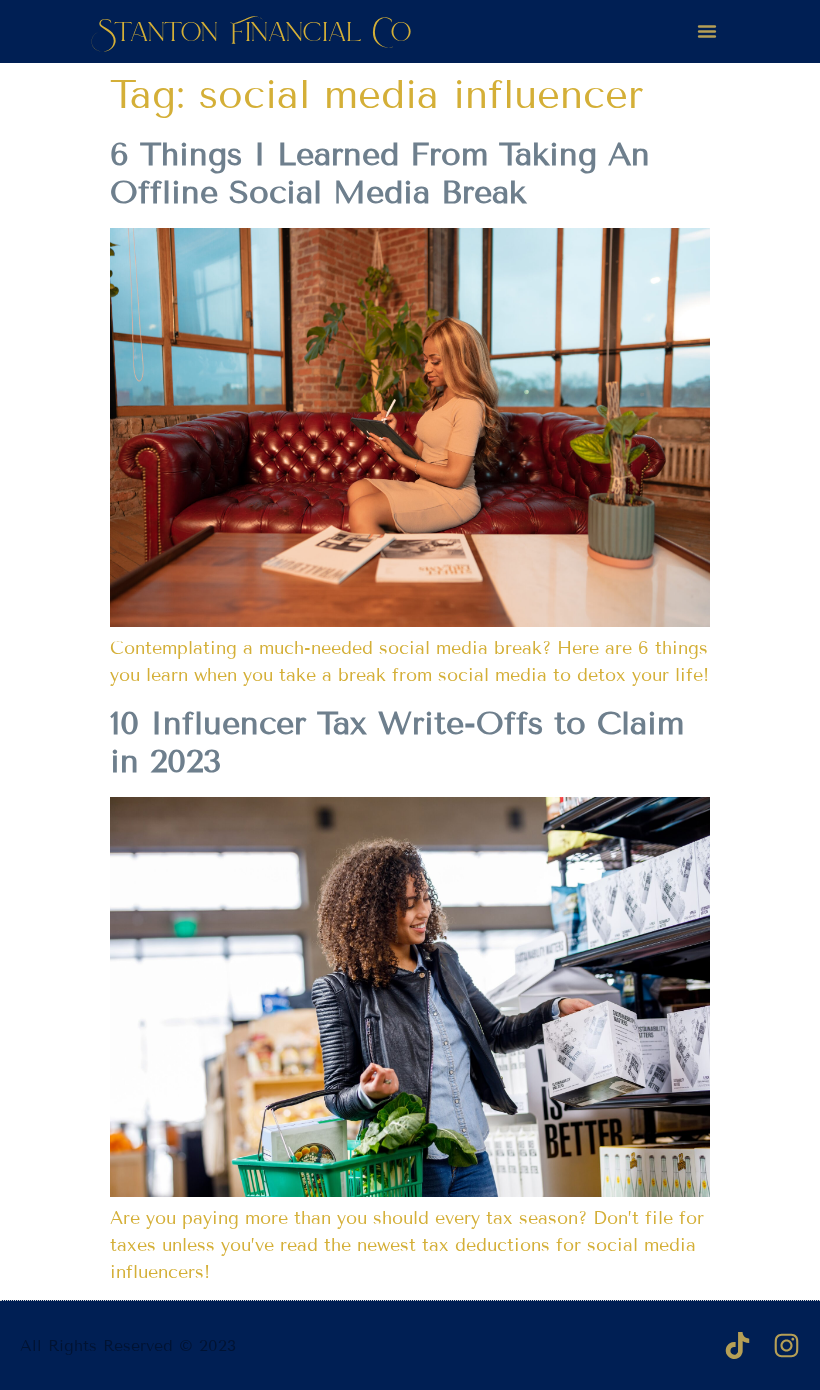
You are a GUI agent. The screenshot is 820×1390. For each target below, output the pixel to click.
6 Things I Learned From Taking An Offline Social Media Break (380, 173)
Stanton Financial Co (254, 31)
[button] (707, 31)
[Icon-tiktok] (737, 1345)
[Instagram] (786, 1345)
